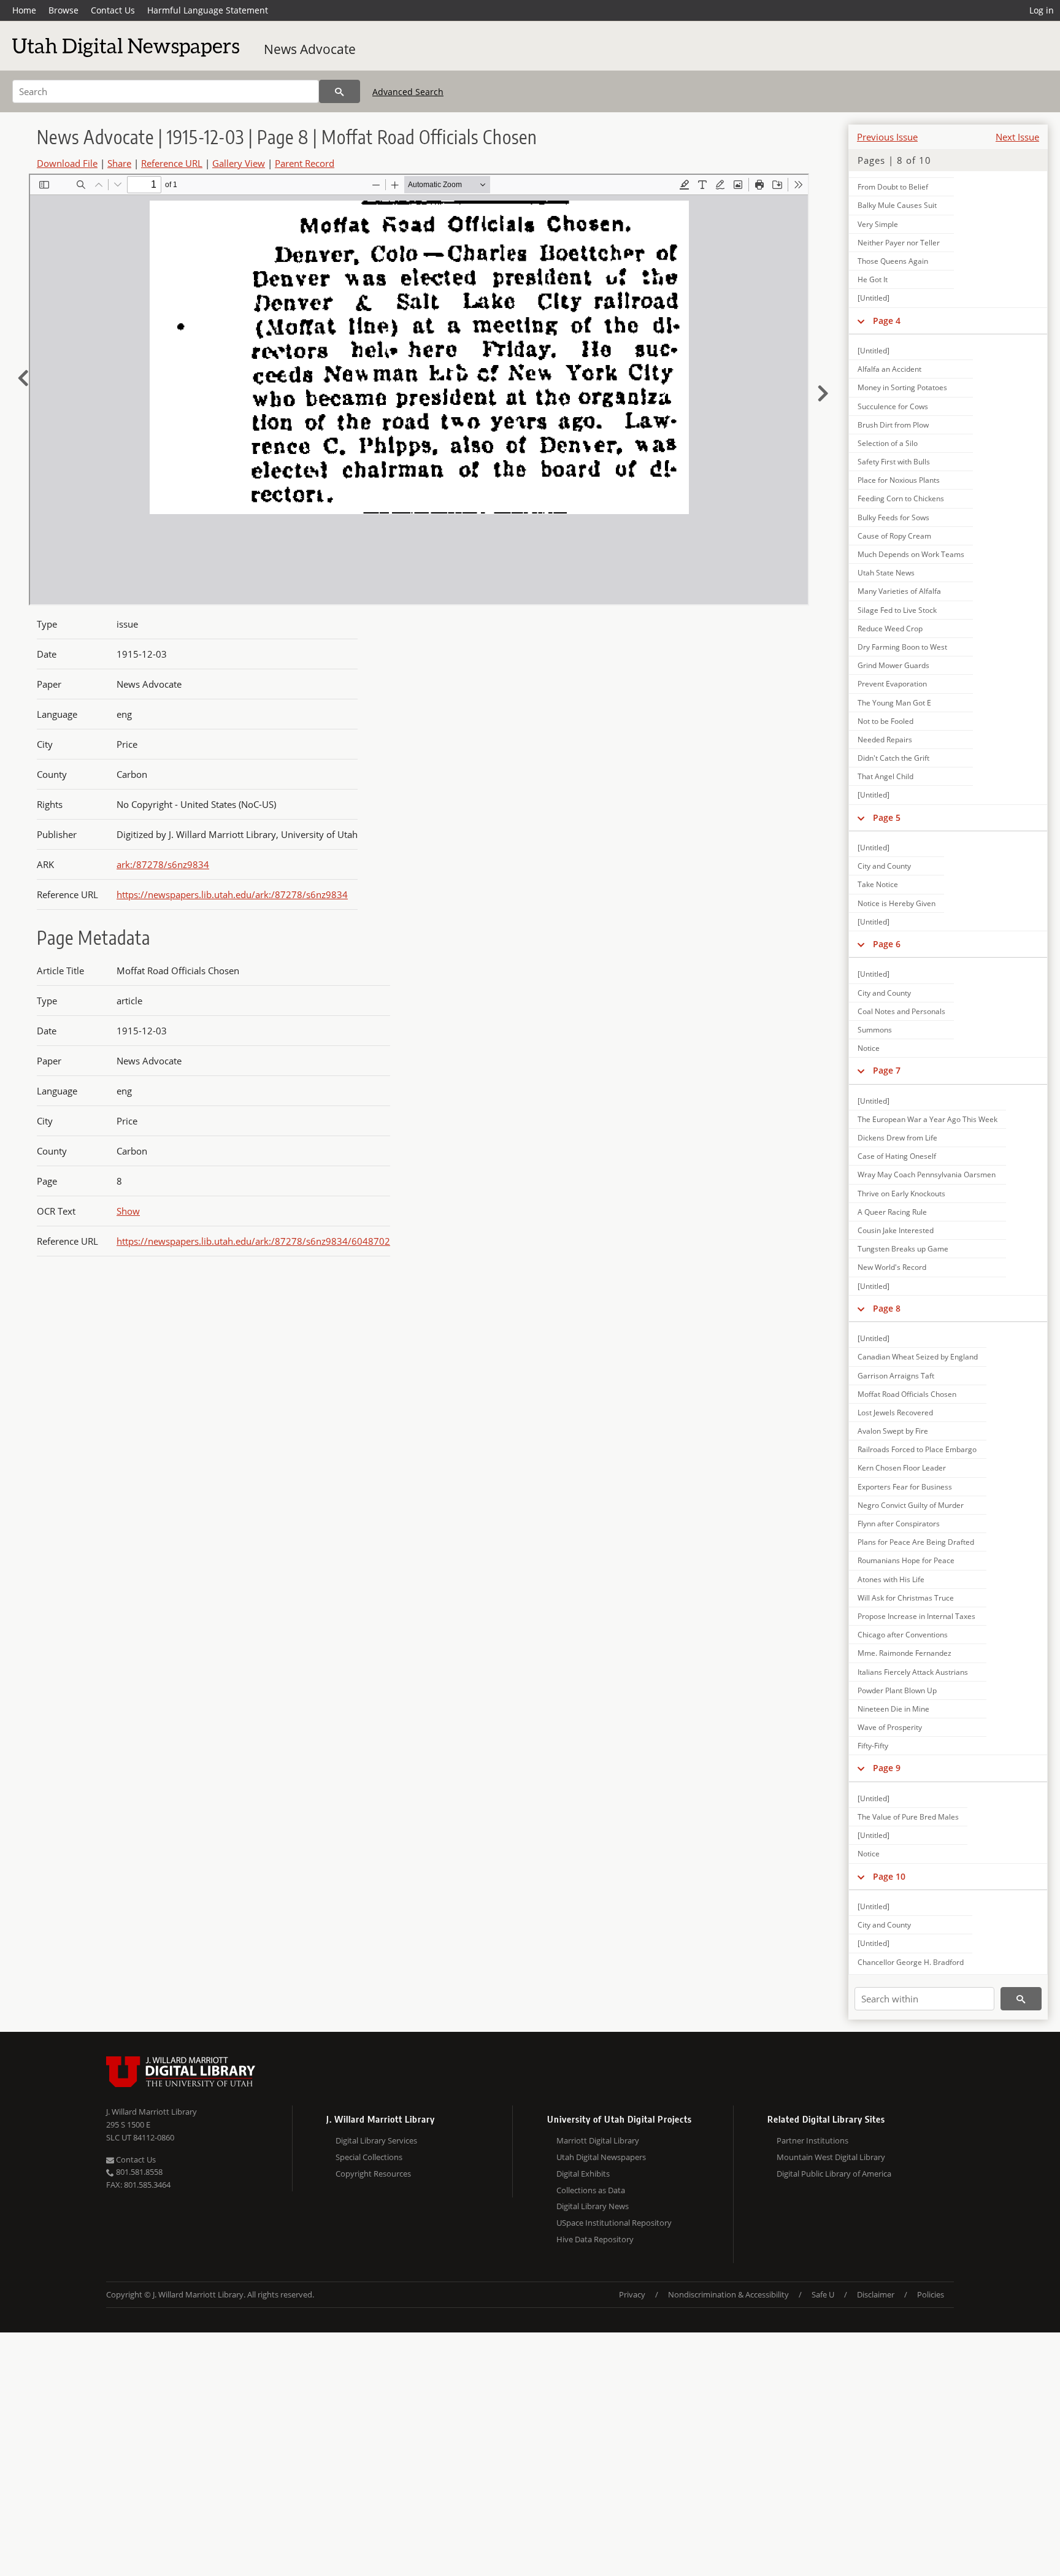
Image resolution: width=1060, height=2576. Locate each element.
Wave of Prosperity (890, 1727)
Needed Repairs (885, 740)
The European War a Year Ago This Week (927, 1119)
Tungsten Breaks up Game (903, 1249)
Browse (63, 10)
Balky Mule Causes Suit (897, 205)
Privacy (632, 2294)
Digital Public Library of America (834, 2174)
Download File (67, 163)
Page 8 (887, 1308)
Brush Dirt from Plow (893, 425)
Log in (1042, 10)
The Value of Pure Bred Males (908, 1817)
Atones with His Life (891, 1579)
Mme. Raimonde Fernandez (904, 1653)
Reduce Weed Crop (890, 629)
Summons (875, 1030)
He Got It (873, 279)
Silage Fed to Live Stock (897, 610)
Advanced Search (408, 92)
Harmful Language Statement (208, 10)
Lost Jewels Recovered (895, 1413)
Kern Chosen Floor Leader (902, 1468)
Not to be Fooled (885, 721)
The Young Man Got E (894, 703)
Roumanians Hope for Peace (906, 1560)
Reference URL (172, 163)
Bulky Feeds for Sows (893, 517)
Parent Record (305, 163)
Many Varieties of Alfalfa (899, 591)
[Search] (340, 91)
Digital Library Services (376, 2140)
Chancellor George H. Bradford (911, 1962)
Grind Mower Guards (893, 665)
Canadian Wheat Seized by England (918, 1357)
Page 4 (887, 321)
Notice (869, 1048)
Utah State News (886, 573)
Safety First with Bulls (894, 462)
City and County (884, 866)
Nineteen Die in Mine (893, 1709)
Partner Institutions (812, 2140)
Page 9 (887, 1768)
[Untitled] (874, 298)
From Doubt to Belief (893, 187)
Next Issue (1017, 137)
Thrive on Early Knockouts (901, 1194)
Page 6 (887, 944)
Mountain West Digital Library (831, 2157)
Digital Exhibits (583, 2174)
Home (24, 10)
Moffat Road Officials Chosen (907, 1394)
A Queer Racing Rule (892, 1212)
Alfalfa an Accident (889, 369)
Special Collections (369, 2157)
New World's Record (892, 1267)
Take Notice (878, 884)
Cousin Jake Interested (896, 1230)
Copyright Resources (373, 2174)
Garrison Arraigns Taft (896, 1376)
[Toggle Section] (861, 321)
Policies (931, 2294)
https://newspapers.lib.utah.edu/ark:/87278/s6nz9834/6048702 (253, 1241)
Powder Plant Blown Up (897, 1690)
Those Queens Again (893, 261)
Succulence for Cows (893, 406)
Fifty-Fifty (873, 1746)
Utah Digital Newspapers (601, 2157)
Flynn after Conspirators (899, 1524)
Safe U (823, 2294)
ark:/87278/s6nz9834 (163, 864)
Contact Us (113, 10)
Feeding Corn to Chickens (901, 498)
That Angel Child (885, 776)
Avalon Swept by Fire (893, 1431)
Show (128, 1211)
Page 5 (887, 817)
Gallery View (239, 163)
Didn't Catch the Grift (893, 758)
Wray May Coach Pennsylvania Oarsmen (927, 1175)
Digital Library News (593, 2206)
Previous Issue (887, 137)
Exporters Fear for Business (905, 1487)
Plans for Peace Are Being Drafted (916, 1542)
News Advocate (310, 49)
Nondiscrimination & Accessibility (728, 2294)
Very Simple (878, 224)
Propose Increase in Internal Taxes (916, 1616)
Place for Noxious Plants (899, 480)
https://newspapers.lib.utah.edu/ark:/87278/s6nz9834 (232, 894)
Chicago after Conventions (903, 1635)
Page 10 (889, 1876)
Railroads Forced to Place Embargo (917, 1449)
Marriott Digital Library (598, 2140)
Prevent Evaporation (892, 684)
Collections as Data (591, 2190)
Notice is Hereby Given (897, 903)
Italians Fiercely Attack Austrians (913, 1672)
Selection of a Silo (888, 443)
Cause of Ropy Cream (894, 536)
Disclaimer (876, 2294)
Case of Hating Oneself (897, 1156)
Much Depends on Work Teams (911, 554)
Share (119, 163)
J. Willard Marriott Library (152, 2112)
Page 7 (887, 1070)
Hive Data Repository (595, 2239)
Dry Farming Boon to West (902, 647)
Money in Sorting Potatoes (902, 387)
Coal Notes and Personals (901, 1011)
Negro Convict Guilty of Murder (911, 1505)
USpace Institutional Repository (614, 2223)
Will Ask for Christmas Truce (906, 1598)
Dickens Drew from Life (897, 1138)
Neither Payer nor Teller (899, 243)
